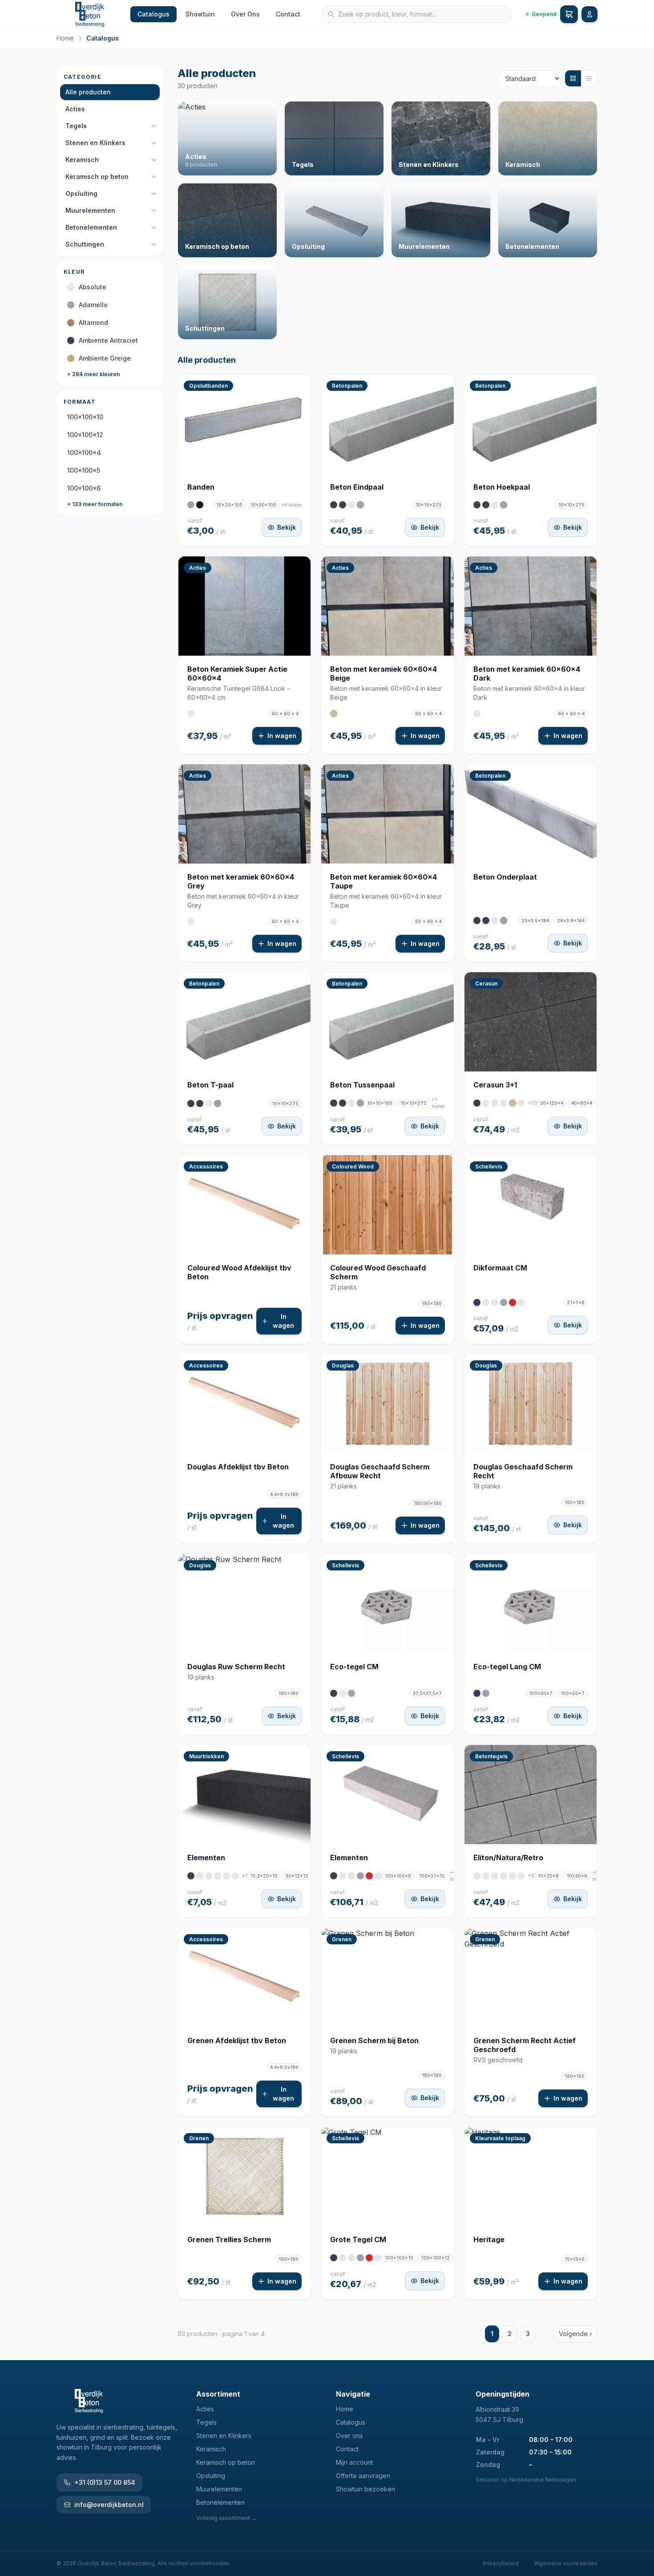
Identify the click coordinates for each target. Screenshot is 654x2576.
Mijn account (354, 2462)
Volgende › (575, 2334)
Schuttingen (85, 244)
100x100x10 (85, 417)
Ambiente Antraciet (108, 340)
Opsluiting (81, 193)
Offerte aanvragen (363, 2476)
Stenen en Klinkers (95, 143)
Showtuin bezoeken (365, 2489)
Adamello (93, 305)
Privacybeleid (501, 2563)
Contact (288, 14)
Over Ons (245, 14)
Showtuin (200, 14)
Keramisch (82, 160)
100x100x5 (84, 470)
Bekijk (287, 527)
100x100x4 (84, 452)
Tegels (76, 126)
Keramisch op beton (97, 176)
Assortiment (218, 2394)
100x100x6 (84, 488)
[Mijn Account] (589, 14)
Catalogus (153, 14)
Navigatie (353, 2394)
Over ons (349, 2436)
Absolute (93, 287)
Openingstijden (503, 2394)
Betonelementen (91, 227)
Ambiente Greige (105, 358)
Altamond (93, 323)
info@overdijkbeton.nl (109, 2505)
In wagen (282, 736)
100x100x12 (85, 435)
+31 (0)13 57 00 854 (105, 2482)
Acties (75, 109)
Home (65, 38)
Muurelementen (90, 210)
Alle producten (88, 92)
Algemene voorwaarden (566, 2563)
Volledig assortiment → (226, 2518)
